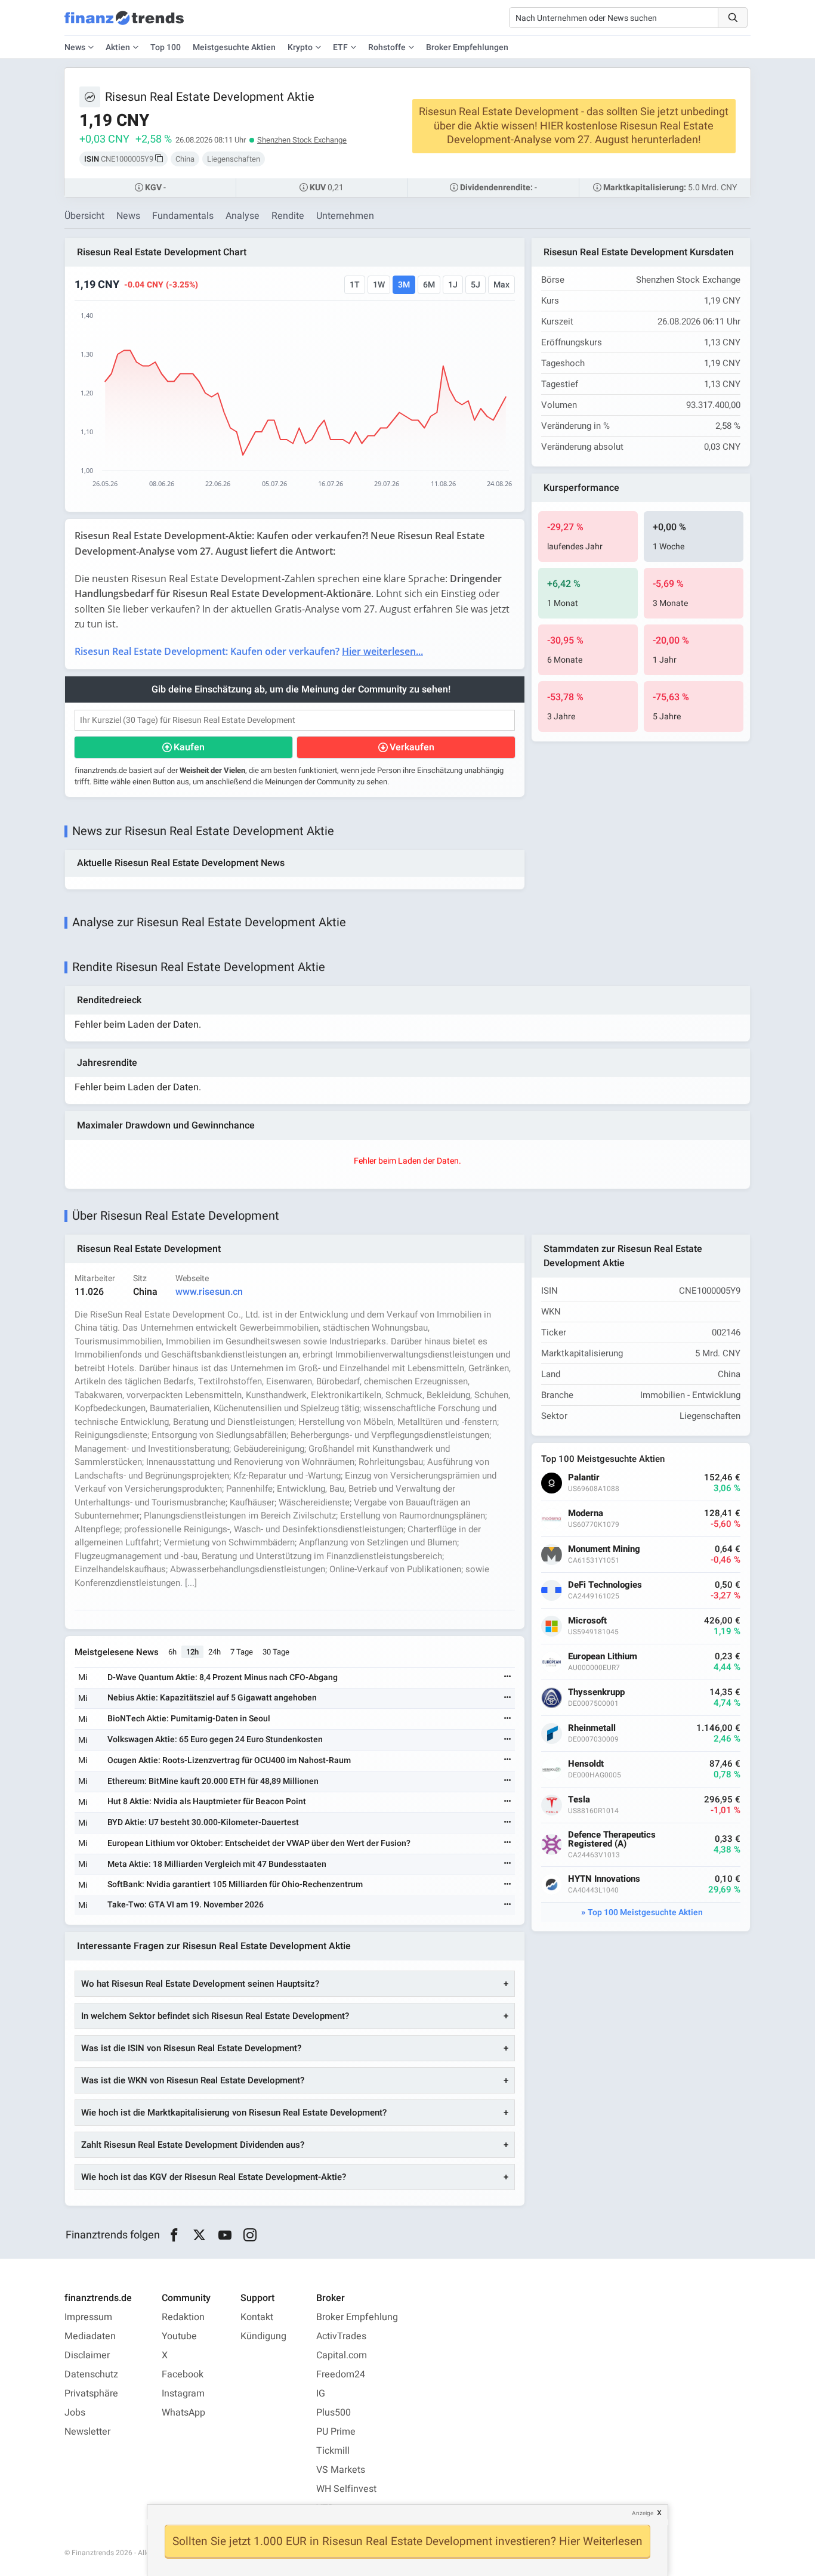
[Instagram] (250, 2235)
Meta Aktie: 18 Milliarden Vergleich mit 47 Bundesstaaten (217, 1864)
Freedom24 (341, 2374)
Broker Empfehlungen (467, 47)
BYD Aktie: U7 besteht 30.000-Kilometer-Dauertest (203, 1822)
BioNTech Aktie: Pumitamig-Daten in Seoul (189, 1719)
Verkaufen (412, 747)
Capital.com (342, 2355)
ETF (340, 47)
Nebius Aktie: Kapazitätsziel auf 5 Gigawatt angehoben (212, 1698)
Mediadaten (90, 2336)
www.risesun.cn (209, 1292)
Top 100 (166, 47)
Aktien (118, 47)
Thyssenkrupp (596, 1692)
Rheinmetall (592, 1728)
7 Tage (242, 1652)
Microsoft (587, 1621)
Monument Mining (604, 1549)
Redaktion (183, 2317)
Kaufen (189, 747)
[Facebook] (174, 2235)
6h (172, 1652)
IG (321, 2393)
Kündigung (263, 2336)
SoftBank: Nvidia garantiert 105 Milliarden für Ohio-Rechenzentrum (235, 1884)
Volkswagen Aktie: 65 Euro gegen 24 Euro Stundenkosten (215, 1740)
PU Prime (336, 2432)
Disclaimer (87, 2355)
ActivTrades (341, 2336)
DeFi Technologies (605, 1585)
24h (214, 1652)
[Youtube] (225, 2235)
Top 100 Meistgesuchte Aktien (645, 1912)
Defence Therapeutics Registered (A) (612, 1839)
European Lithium (603, 1657)
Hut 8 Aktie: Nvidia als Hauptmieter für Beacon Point (207, 1802)
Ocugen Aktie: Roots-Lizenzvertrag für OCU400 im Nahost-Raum (229, 1760)
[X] (200, 2235)
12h (192, 1652)
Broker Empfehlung (357, 2317)
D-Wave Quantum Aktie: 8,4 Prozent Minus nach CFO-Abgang (223, 1677)
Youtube (179, 2336)
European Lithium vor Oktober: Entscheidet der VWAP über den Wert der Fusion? (259, 1843)
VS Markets (341, 2470)
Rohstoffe (387, 47)
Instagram (183, 2393)
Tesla (579, 1800)
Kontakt (257, 2317)
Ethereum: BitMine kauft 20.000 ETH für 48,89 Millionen (213, 1781)
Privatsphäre (91, 2393)
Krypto (300, 47)
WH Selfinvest (346, 2489)
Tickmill (333, 2451)
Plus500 (334, 2413)
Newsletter (87, 2432)
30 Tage (276, 1652)
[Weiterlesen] (508, 1677)
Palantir (584, 1478)
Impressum (88, 2317)
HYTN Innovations (604, 1879)
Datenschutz (91, 2374)
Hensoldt (586, 1764)
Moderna (586, 1513)
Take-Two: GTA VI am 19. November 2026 (186, 1905)
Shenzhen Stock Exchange (302, 140)
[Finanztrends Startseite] (124, 24)
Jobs (75, 2413)
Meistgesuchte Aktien (234, 47)
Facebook (183, 2374)
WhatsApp (183, 2413)
